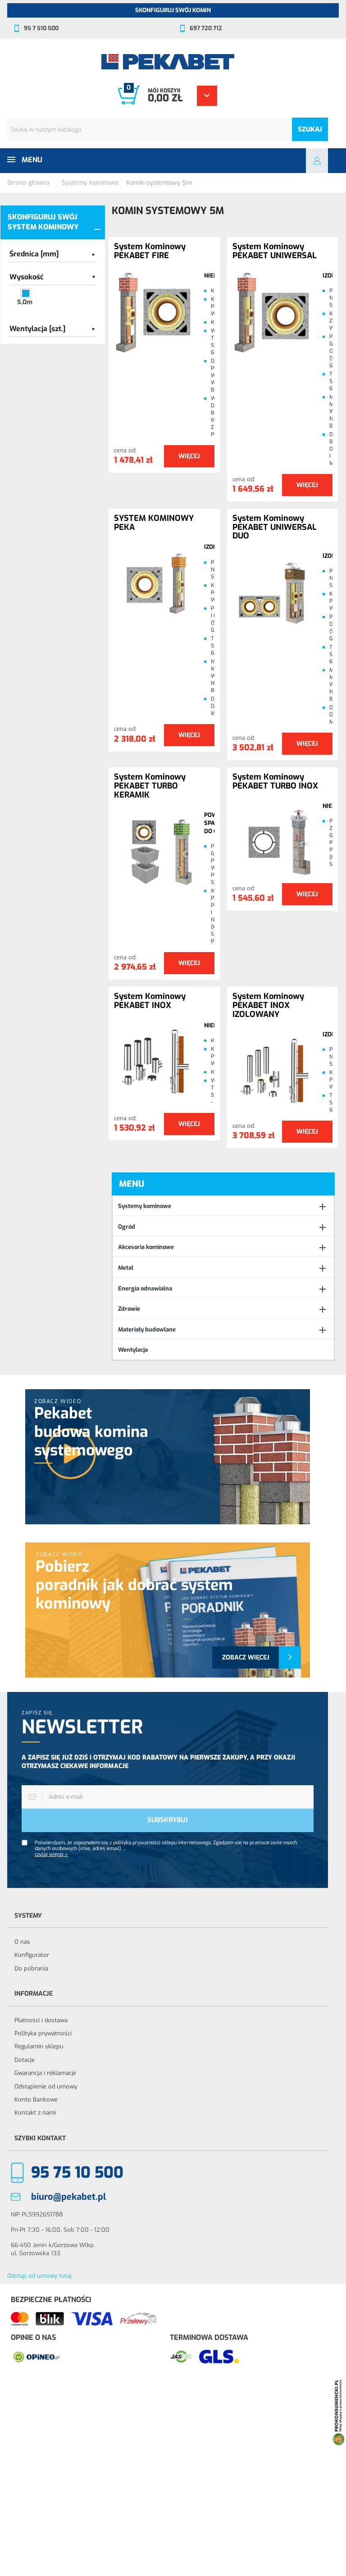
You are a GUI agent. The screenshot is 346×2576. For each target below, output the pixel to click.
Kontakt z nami (35, 2113)
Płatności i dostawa (41, 2020)
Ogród (127, 1227)
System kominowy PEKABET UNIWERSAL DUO (275, 527)
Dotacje (25, 2060)
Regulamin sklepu (39, 2046)
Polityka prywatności (43, 2033)
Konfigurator (32, 1955)
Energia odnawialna (145, 1288)
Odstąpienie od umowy (46, 2086)
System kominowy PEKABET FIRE (150, 251)
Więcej (189, 456)
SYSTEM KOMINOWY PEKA (154, 523)
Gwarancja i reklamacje (45, 2073)
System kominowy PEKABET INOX (150, 1001)
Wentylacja (133, 1350)
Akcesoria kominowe (146, 1247)
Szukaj (310, 129)
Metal (126, 1268)
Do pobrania (31, 1968)
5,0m (25, 302)
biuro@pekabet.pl (68, 2197)
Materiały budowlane (147, 1329)
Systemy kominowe (145, 1206)
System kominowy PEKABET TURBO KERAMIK (150, 786)
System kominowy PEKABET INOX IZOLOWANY (268, 1005)
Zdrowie (129, 1309)
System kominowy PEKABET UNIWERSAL (275, 251)
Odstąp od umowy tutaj (39, 2276)
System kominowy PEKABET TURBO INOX (275, 782)
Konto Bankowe (36, 2100)
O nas (22, 1942)
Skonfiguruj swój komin (173, 10)
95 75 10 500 (77, 2173)
